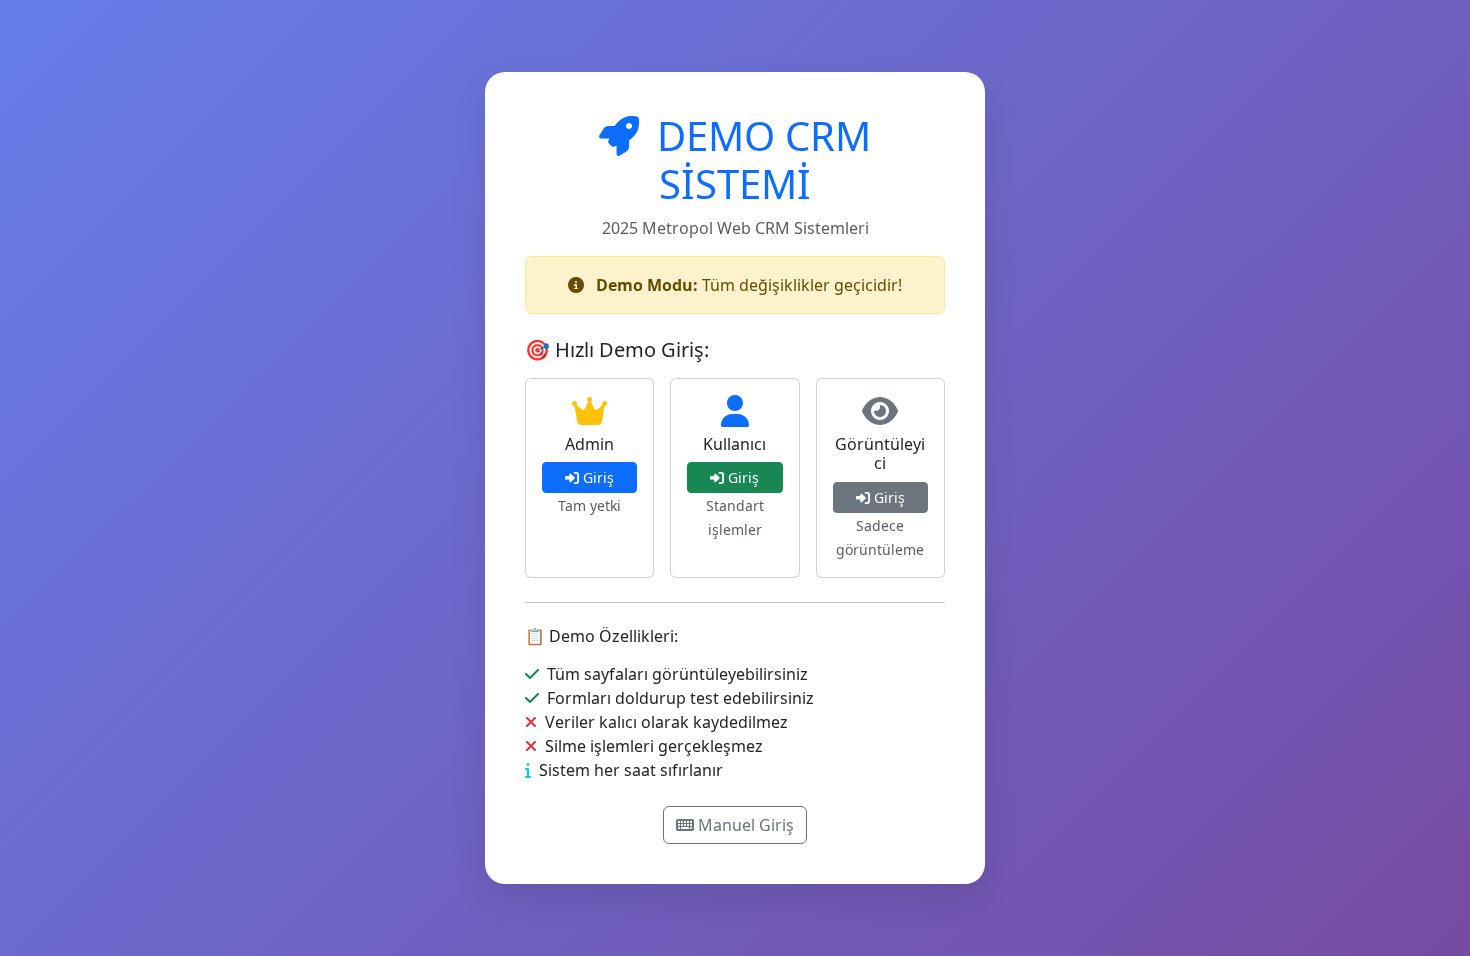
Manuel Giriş (746, 825)
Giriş (598, 477)
